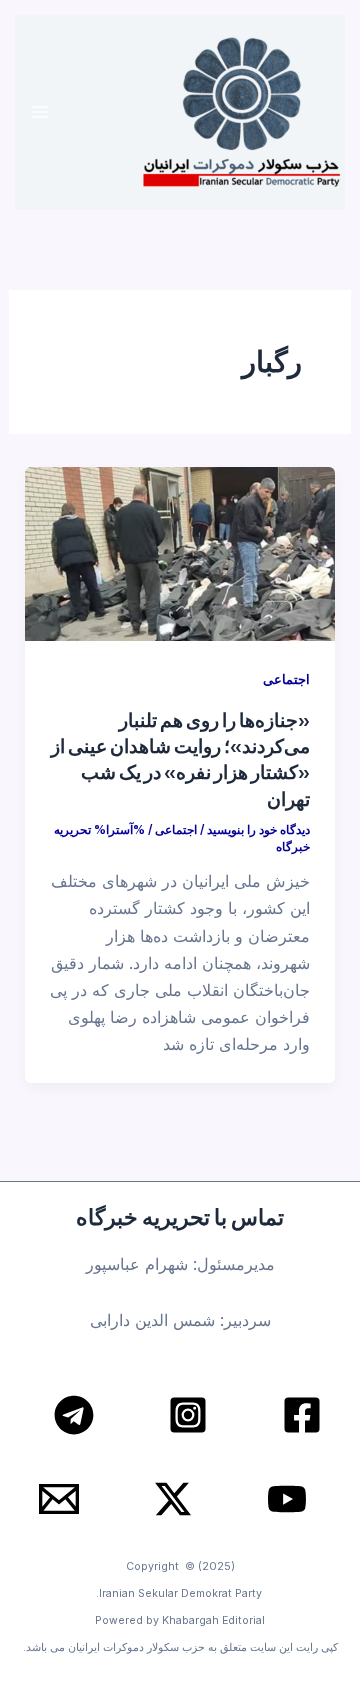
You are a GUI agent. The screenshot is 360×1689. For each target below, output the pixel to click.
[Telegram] (74, 1415)
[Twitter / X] (173, 1499)
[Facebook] (302, 1415)
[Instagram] (188, 1415)
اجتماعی (286, 679)
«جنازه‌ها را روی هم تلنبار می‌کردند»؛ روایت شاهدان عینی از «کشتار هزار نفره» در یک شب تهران (180, 758)
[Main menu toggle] (40, 112)
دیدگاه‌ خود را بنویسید (258, 830)
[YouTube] (287, 1499)
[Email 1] (59, 1499)
